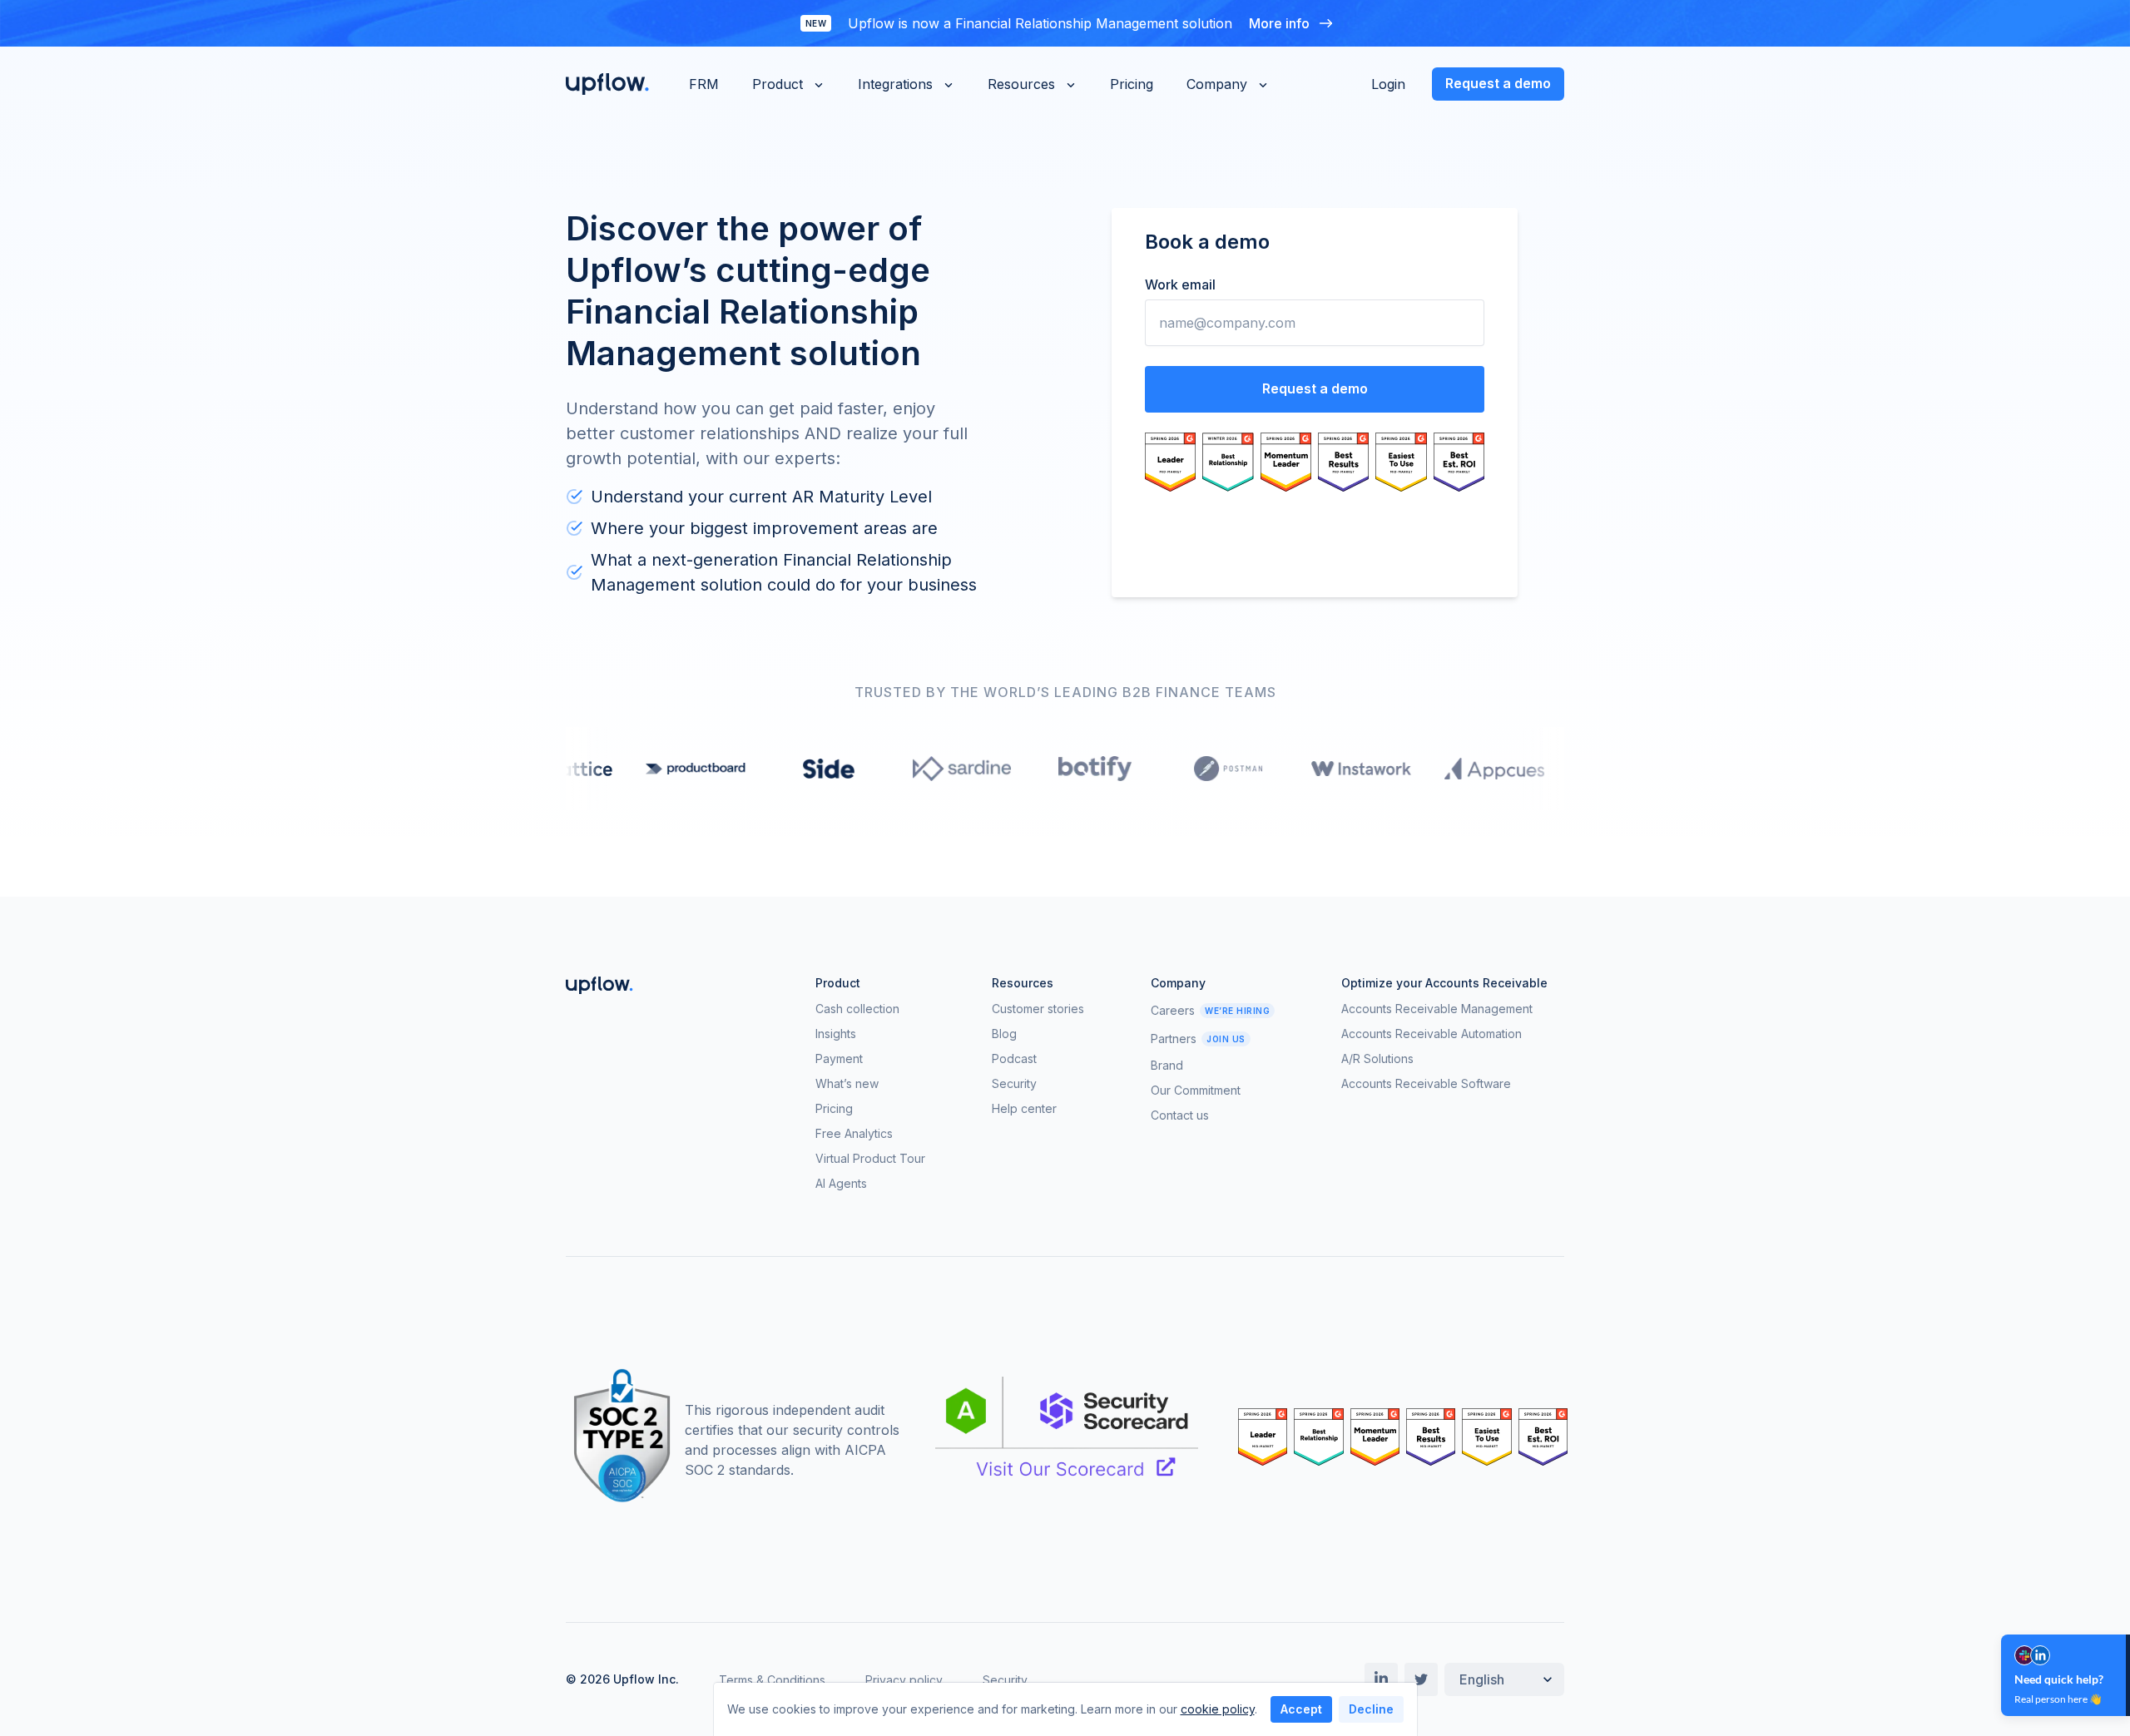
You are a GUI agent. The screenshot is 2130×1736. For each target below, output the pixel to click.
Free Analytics (854, 1134)
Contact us (1180, 1115)
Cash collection (857, 1009)
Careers (1173, 1011)
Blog (1004, 1034)
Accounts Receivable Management (1437, 1009)
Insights (836, 1034)
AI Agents (841, 1184)
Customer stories (1038, 1009)
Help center (1024, 1109)
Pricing (1132, 84)
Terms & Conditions (772, 1680)
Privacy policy (904, 1680)
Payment (839, 1059)
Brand (1167, 1066)
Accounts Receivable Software (1426, 1084)
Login (1388, 84)
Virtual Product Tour (870, 1159)
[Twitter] (1421, 1679)
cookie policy (1218, 1709)
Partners (1174, 1039)
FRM (704, 84)
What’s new (847, 1084)
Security (1014, 1084)
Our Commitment (1196, 1091)
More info (1279, 23)
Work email (1180, 284)
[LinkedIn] (1381, 1679)
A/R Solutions (1377, 1059)
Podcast (1014, 1059)
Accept (1301, 1709)
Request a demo (1498, 83)
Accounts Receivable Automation (1432, 1034)
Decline (1371, 1709)
